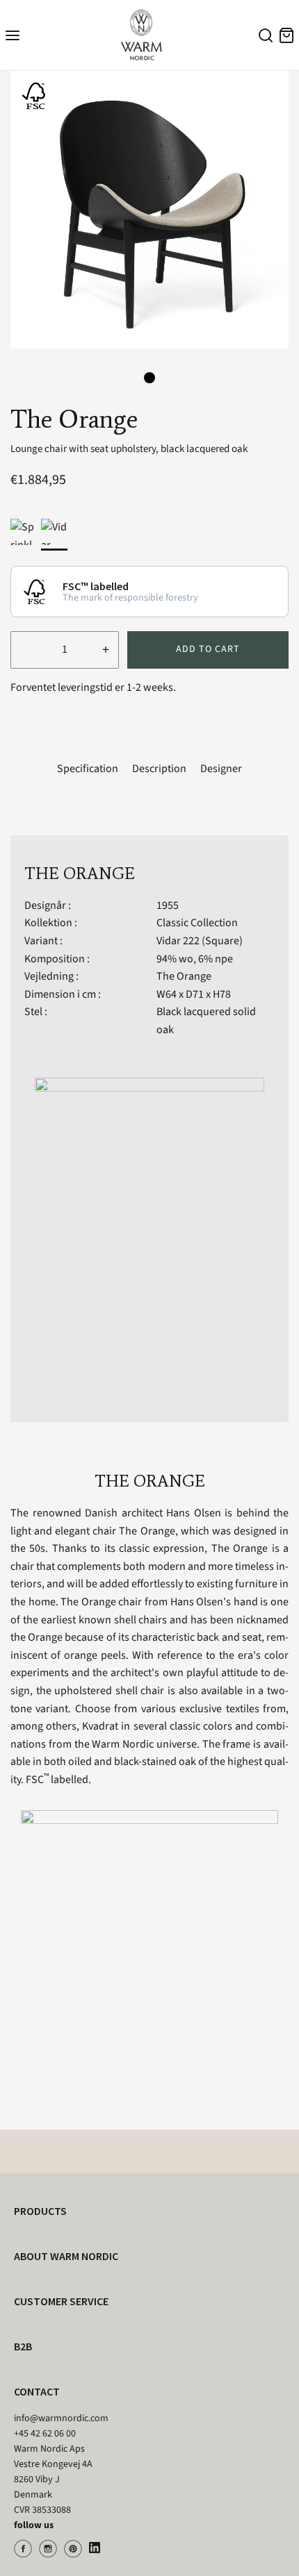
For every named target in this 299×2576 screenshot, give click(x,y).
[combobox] (264, 37)
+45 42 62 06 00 (45, 2434)
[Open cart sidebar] (286, 35)
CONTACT (37, 2391)
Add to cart (208, 649)
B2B (23, 2346)
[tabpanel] (149, 210)
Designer (221, 769)
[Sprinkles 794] (24, 532)
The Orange (184, 976)
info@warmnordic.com (61, 2418)
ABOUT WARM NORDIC (66, 2256)
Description (159, 769)
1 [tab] (149, 378)
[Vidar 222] (54, 532)
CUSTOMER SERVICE (61, 2301)
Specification (88, 769)
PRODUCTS (40, 2211)
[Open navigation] (13, 35)
